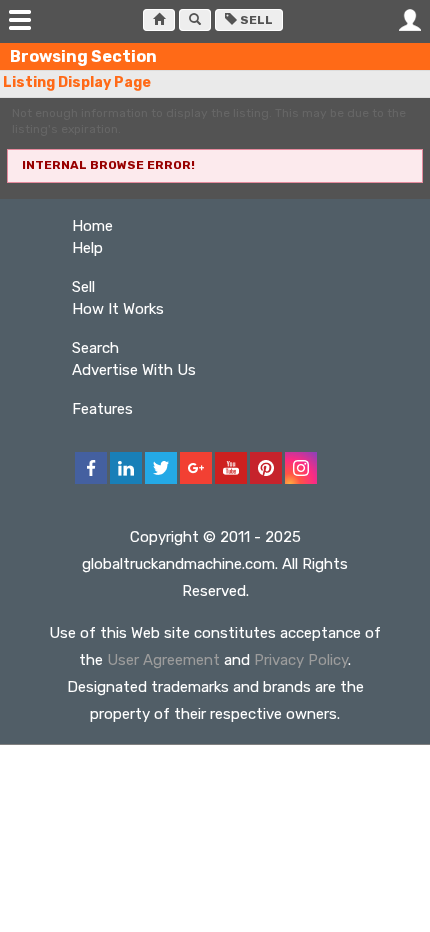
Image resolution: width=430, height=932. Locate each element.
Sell (255, 20)
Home (92, 226)
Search (95, 348)
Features (102, 409)
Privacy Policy (301, 660)
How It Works (118, 309)
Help (87, 248)
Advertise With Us (134, 370)
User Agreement (163, 660)
